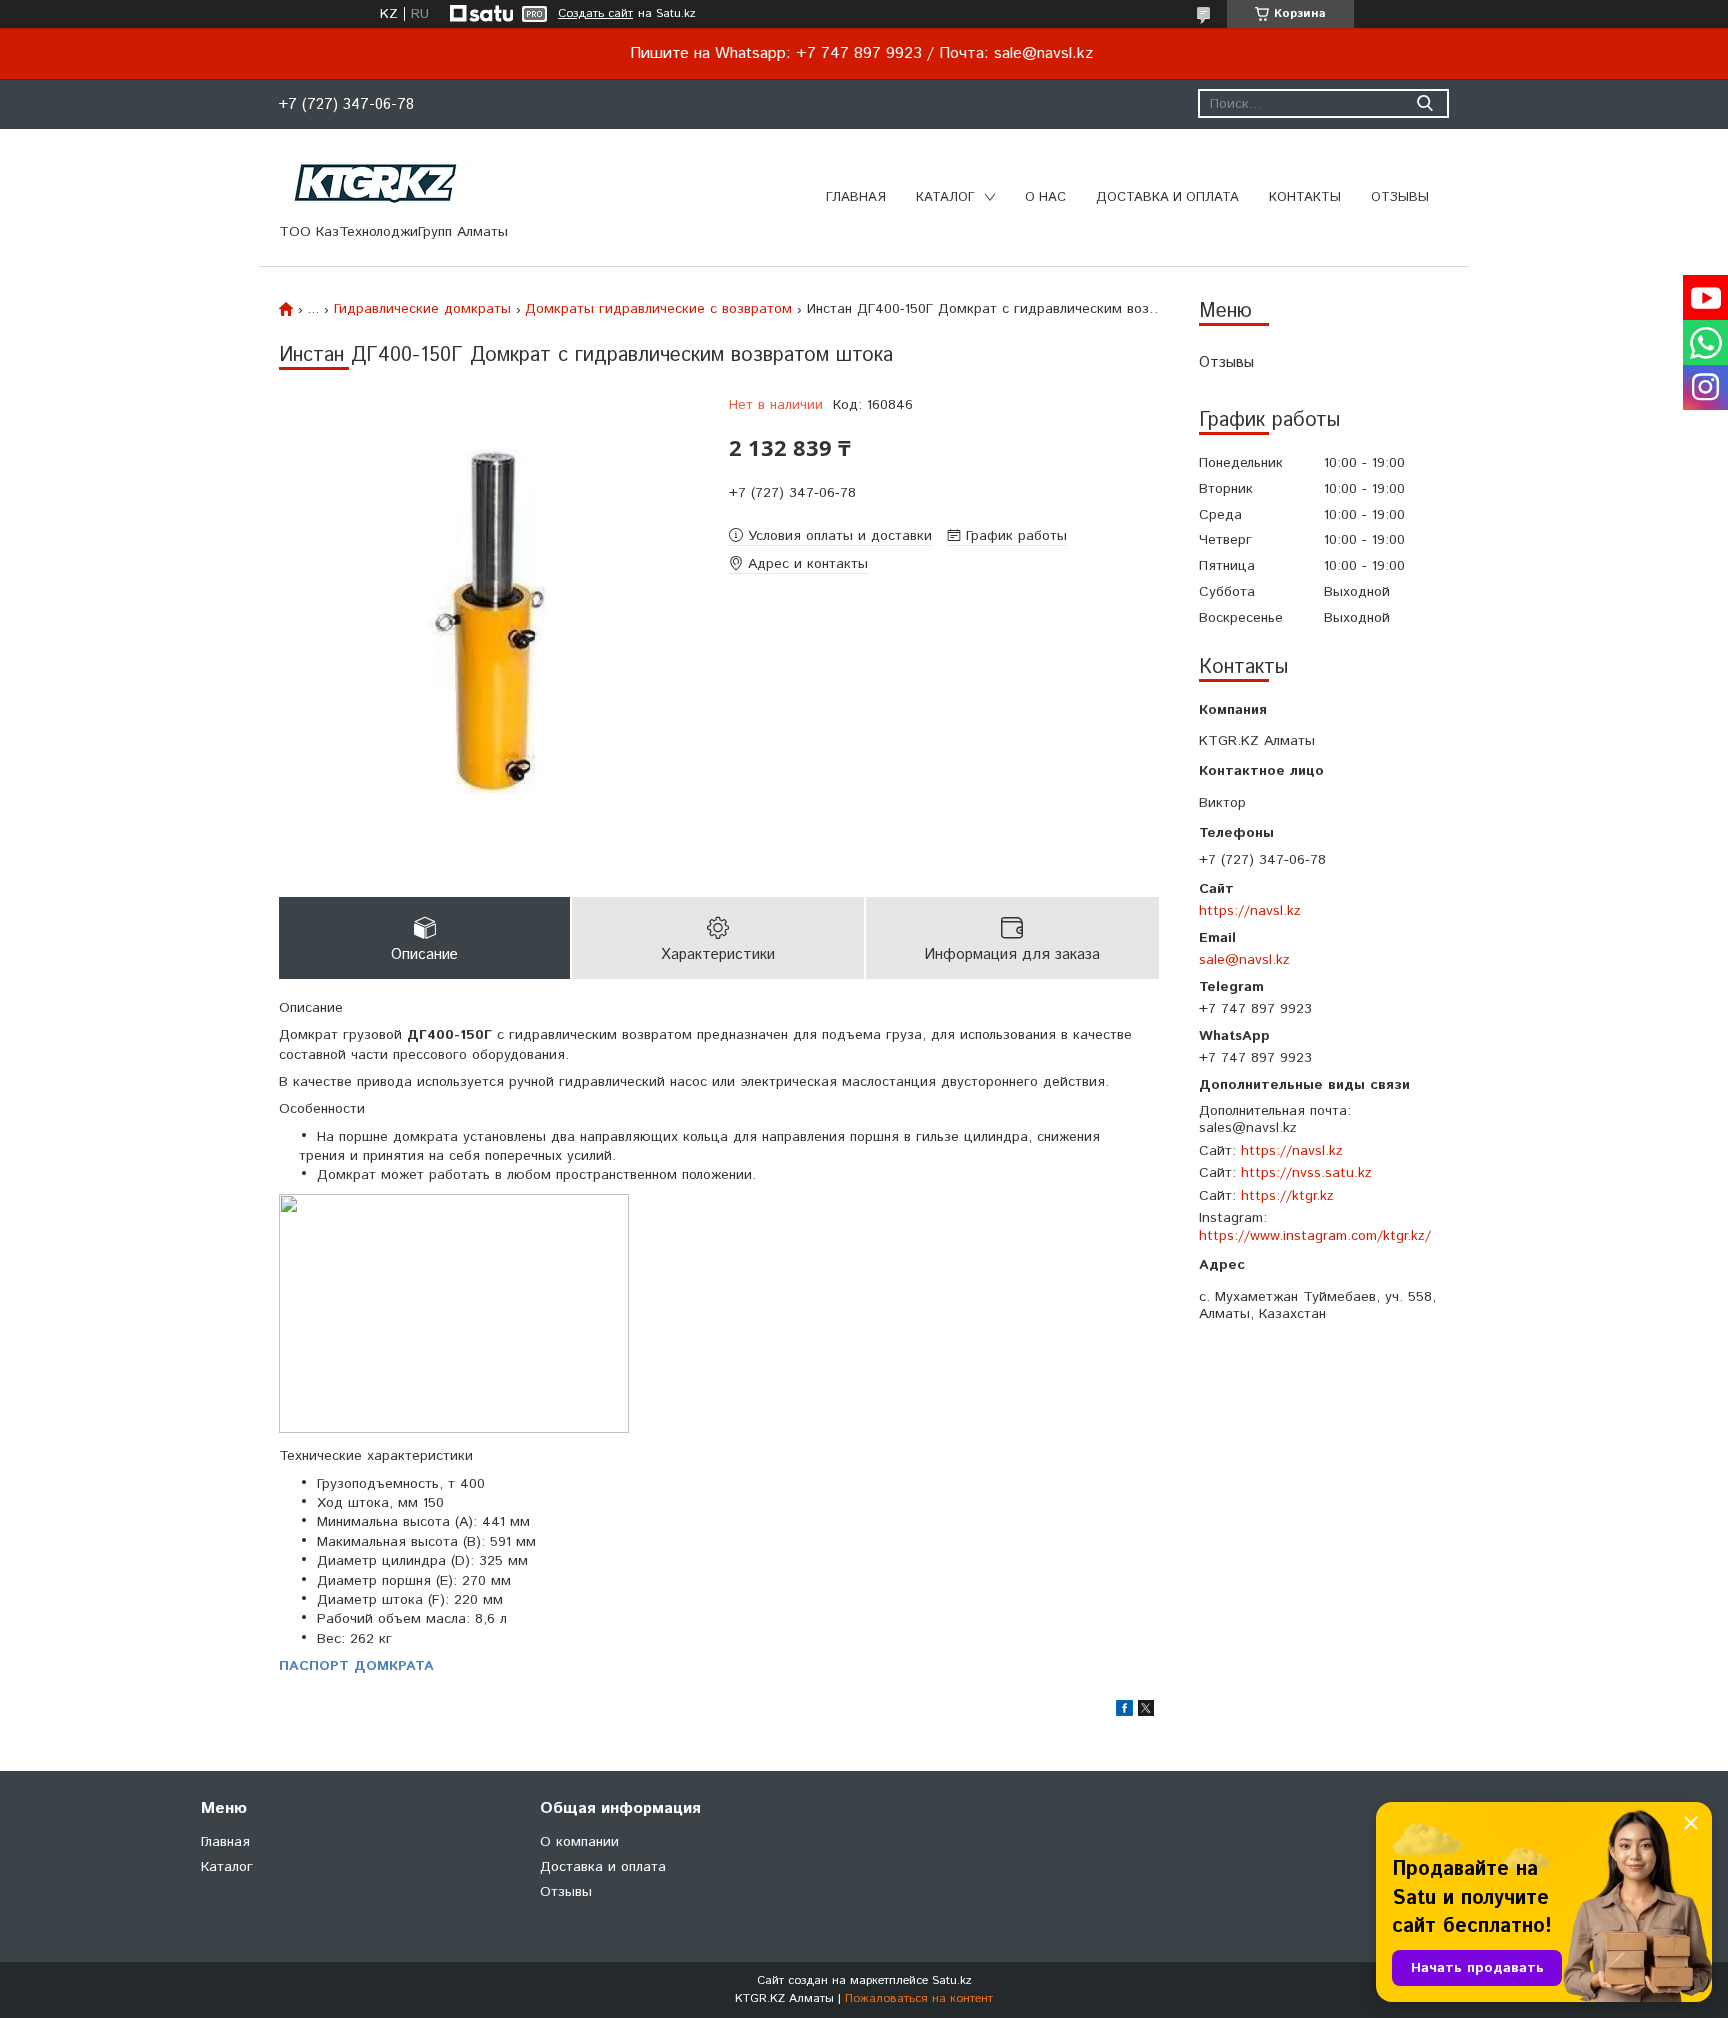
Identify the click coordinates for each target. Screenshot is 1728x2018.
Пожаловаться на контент (919, 1998)
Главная (856, 197)
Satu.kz (952, 1980)
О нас (1045, 197)
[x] (1146, 1712)
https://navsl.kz (1250, 910)
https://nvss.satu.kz (1306, 1173)
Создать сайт (595, 14)
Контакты (1305, 197)
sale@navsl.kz (1244, 959)
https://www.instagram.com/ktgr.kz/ (1315, 1236)
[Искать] (1424, 103)
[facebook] (1124, 1712)
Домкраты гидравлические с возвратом (658, 309)
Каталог (945, 197)
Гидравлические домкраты (422, 309)
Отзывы (1400, 197)
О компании (579, 1842)
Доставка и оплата (1167, 197)
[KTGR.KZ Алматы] (376, 183)
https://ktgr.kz (1287, 1196)
